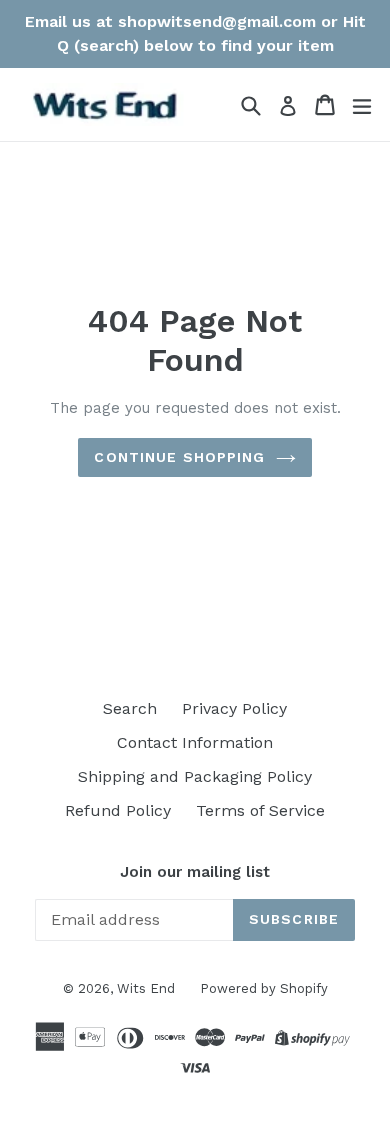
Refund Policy (118, 810)
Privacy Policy (234, 708)
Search (130, 708)
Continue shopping (179, 457)
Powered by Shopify (264, 988)
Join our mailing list (195, 872)
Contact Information (195, 742)
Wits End (146, 988)
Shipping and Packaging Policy (195, 776)
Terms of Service (260, 810)
